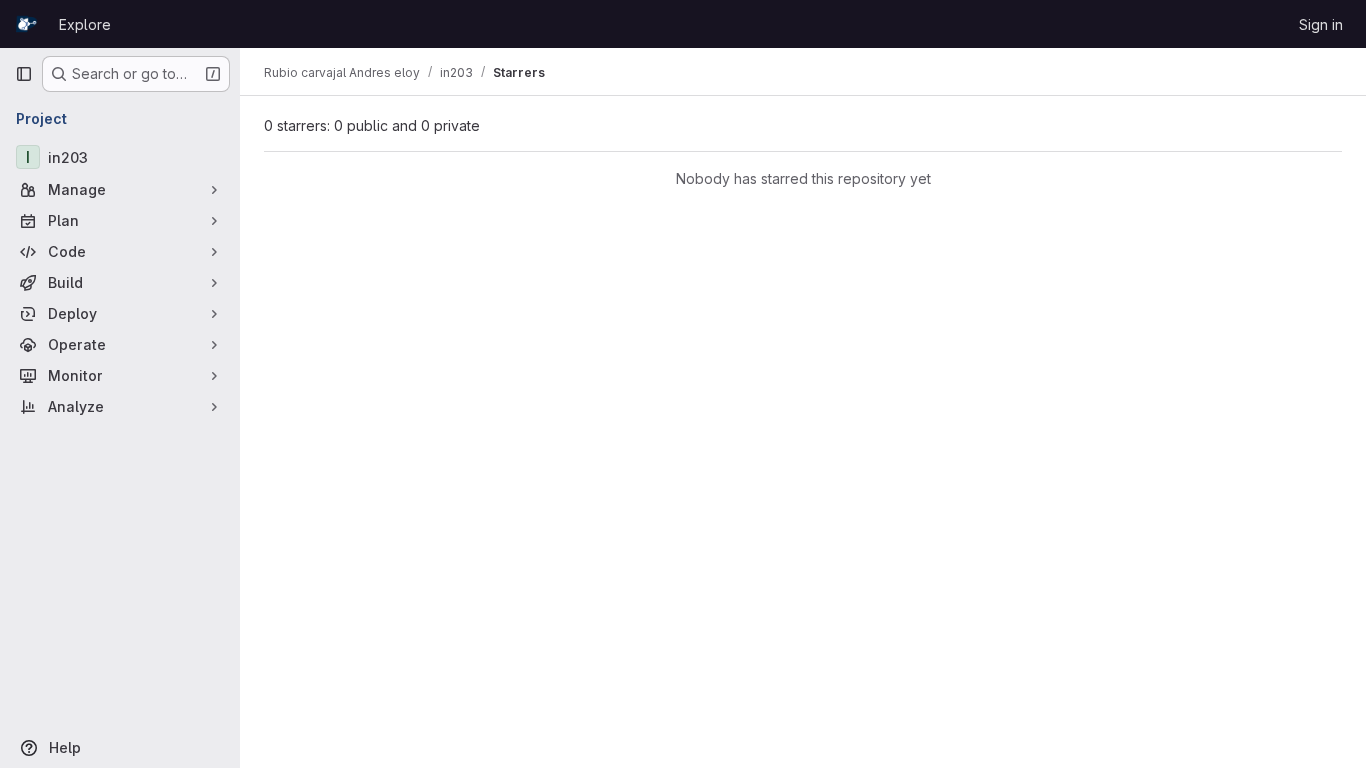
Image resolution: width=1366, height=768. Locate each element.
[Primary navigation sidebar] (24, 74)
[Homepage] (27, 24)
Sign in (1321, 24)
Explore (85, 24)
